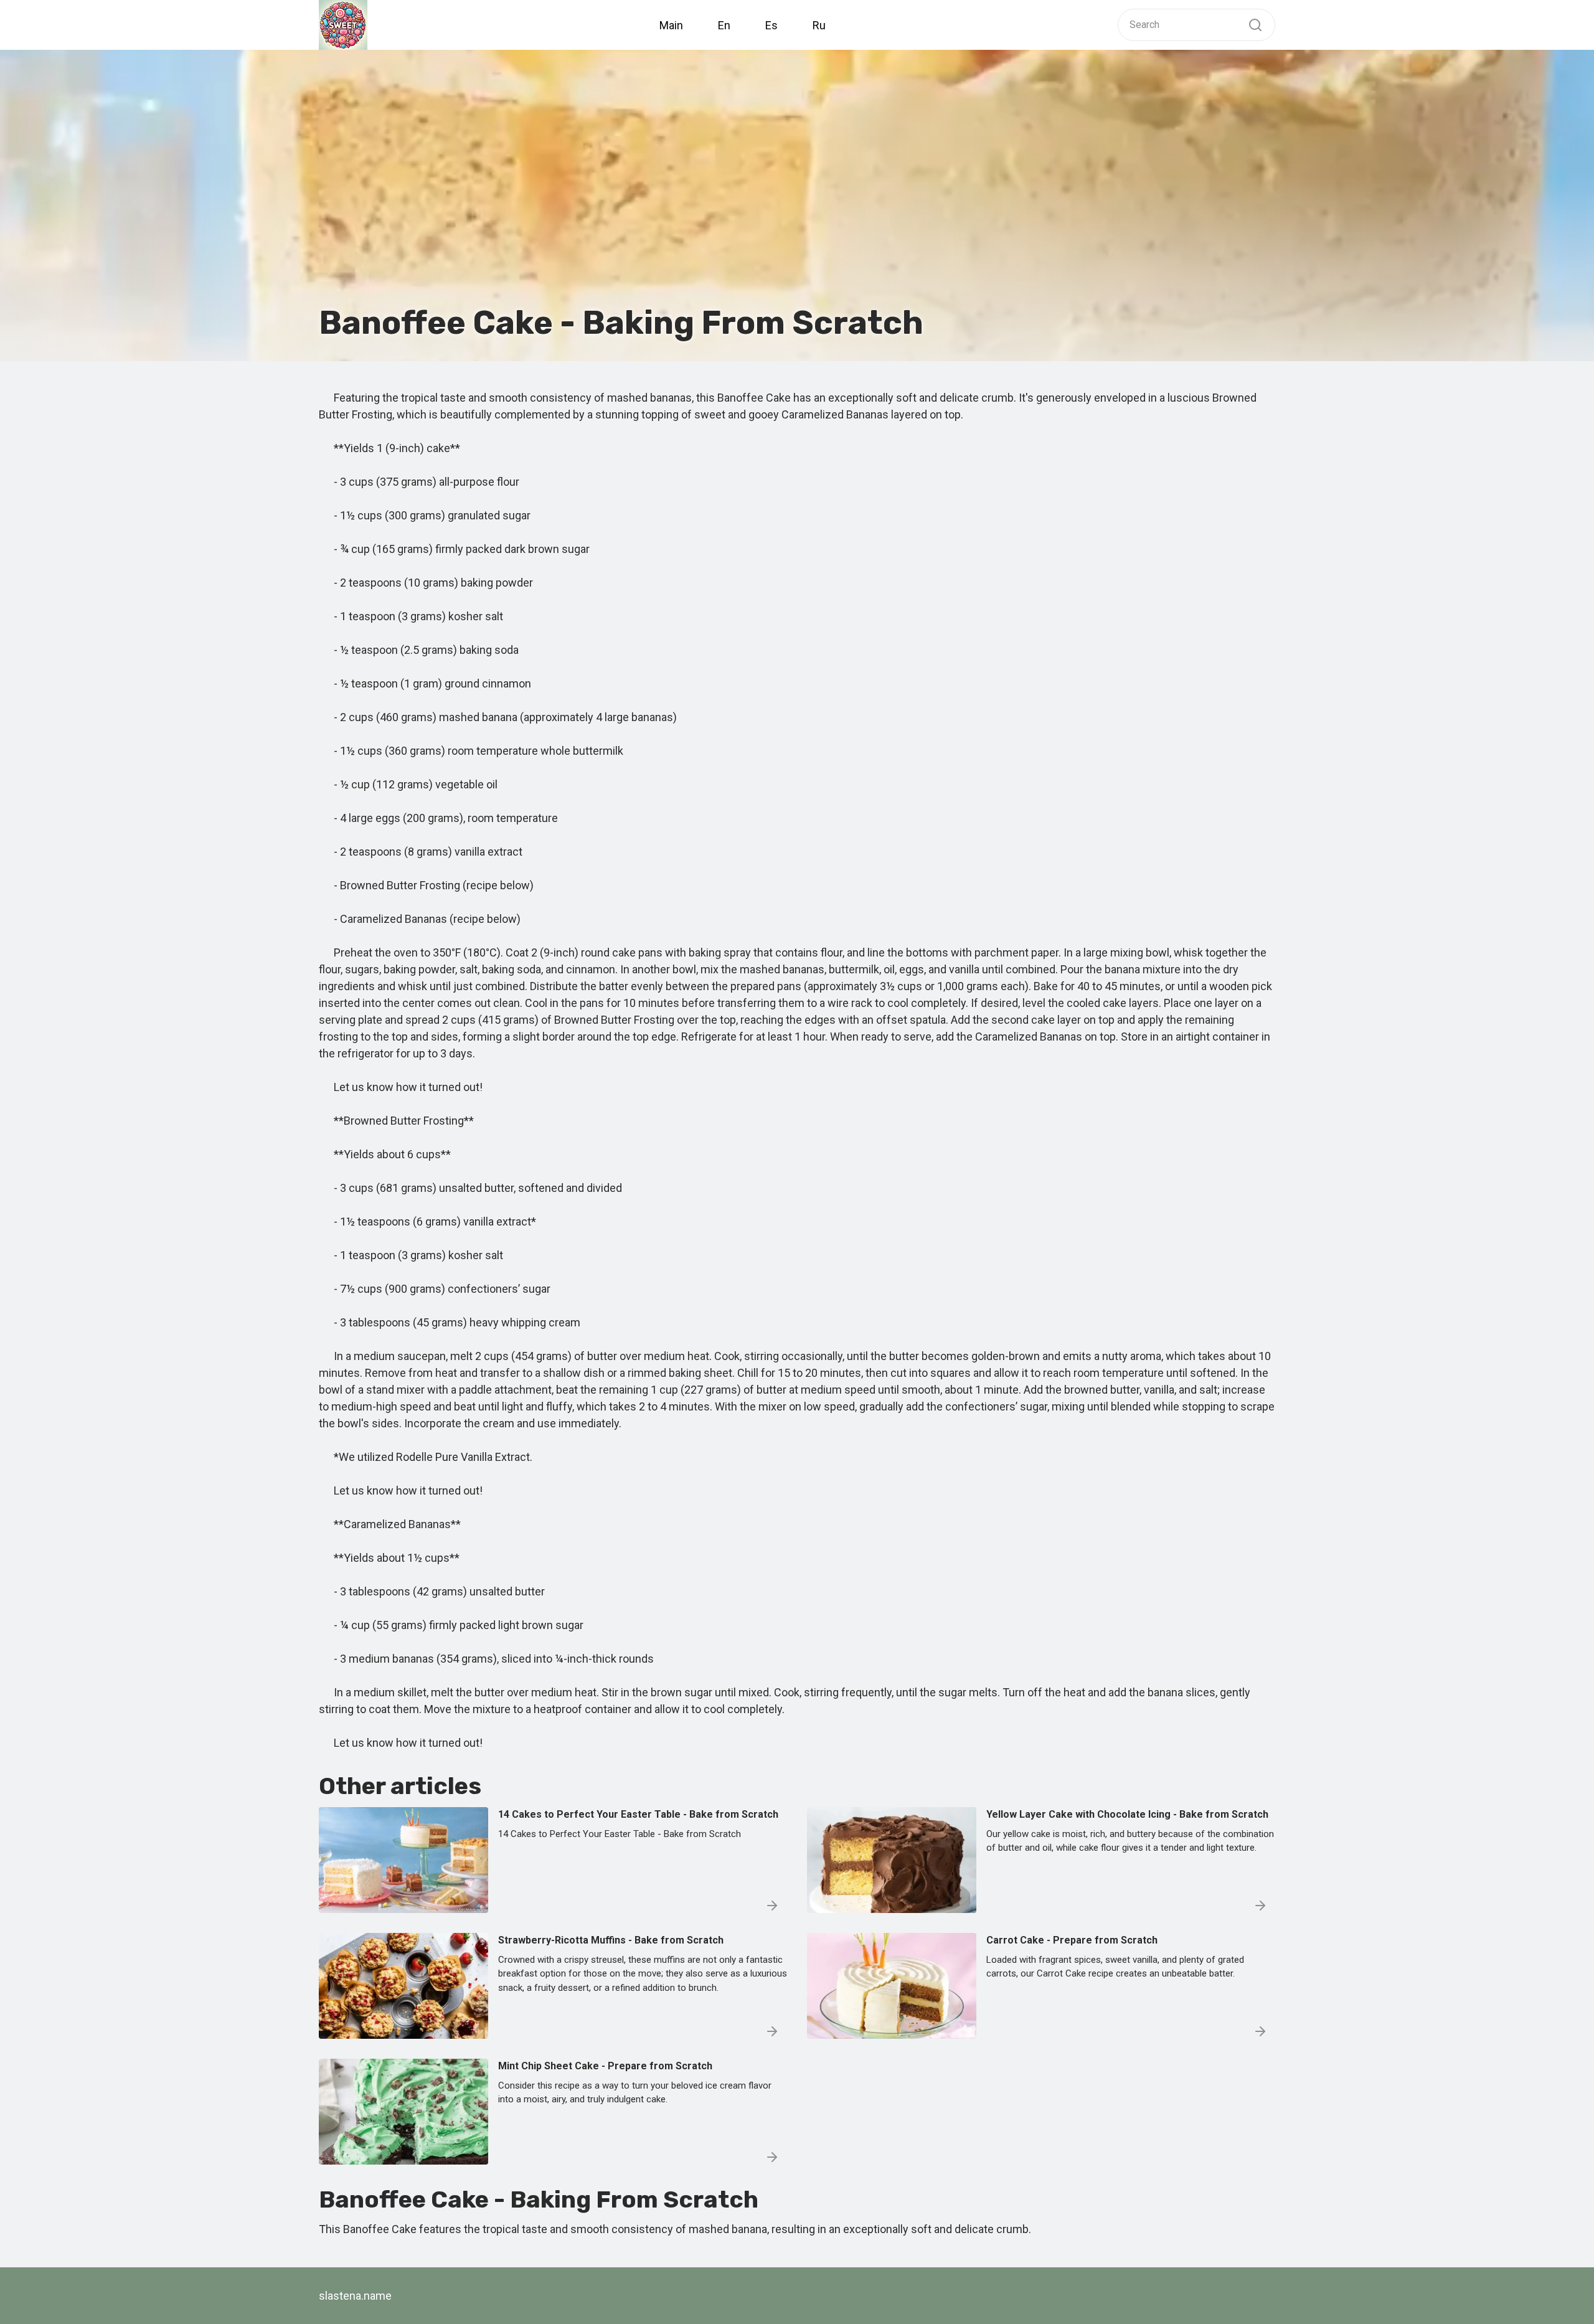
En (724, 25)
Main (671, 25)
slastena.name (355, 2296)
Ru (819, 25)
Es (771, 25)
